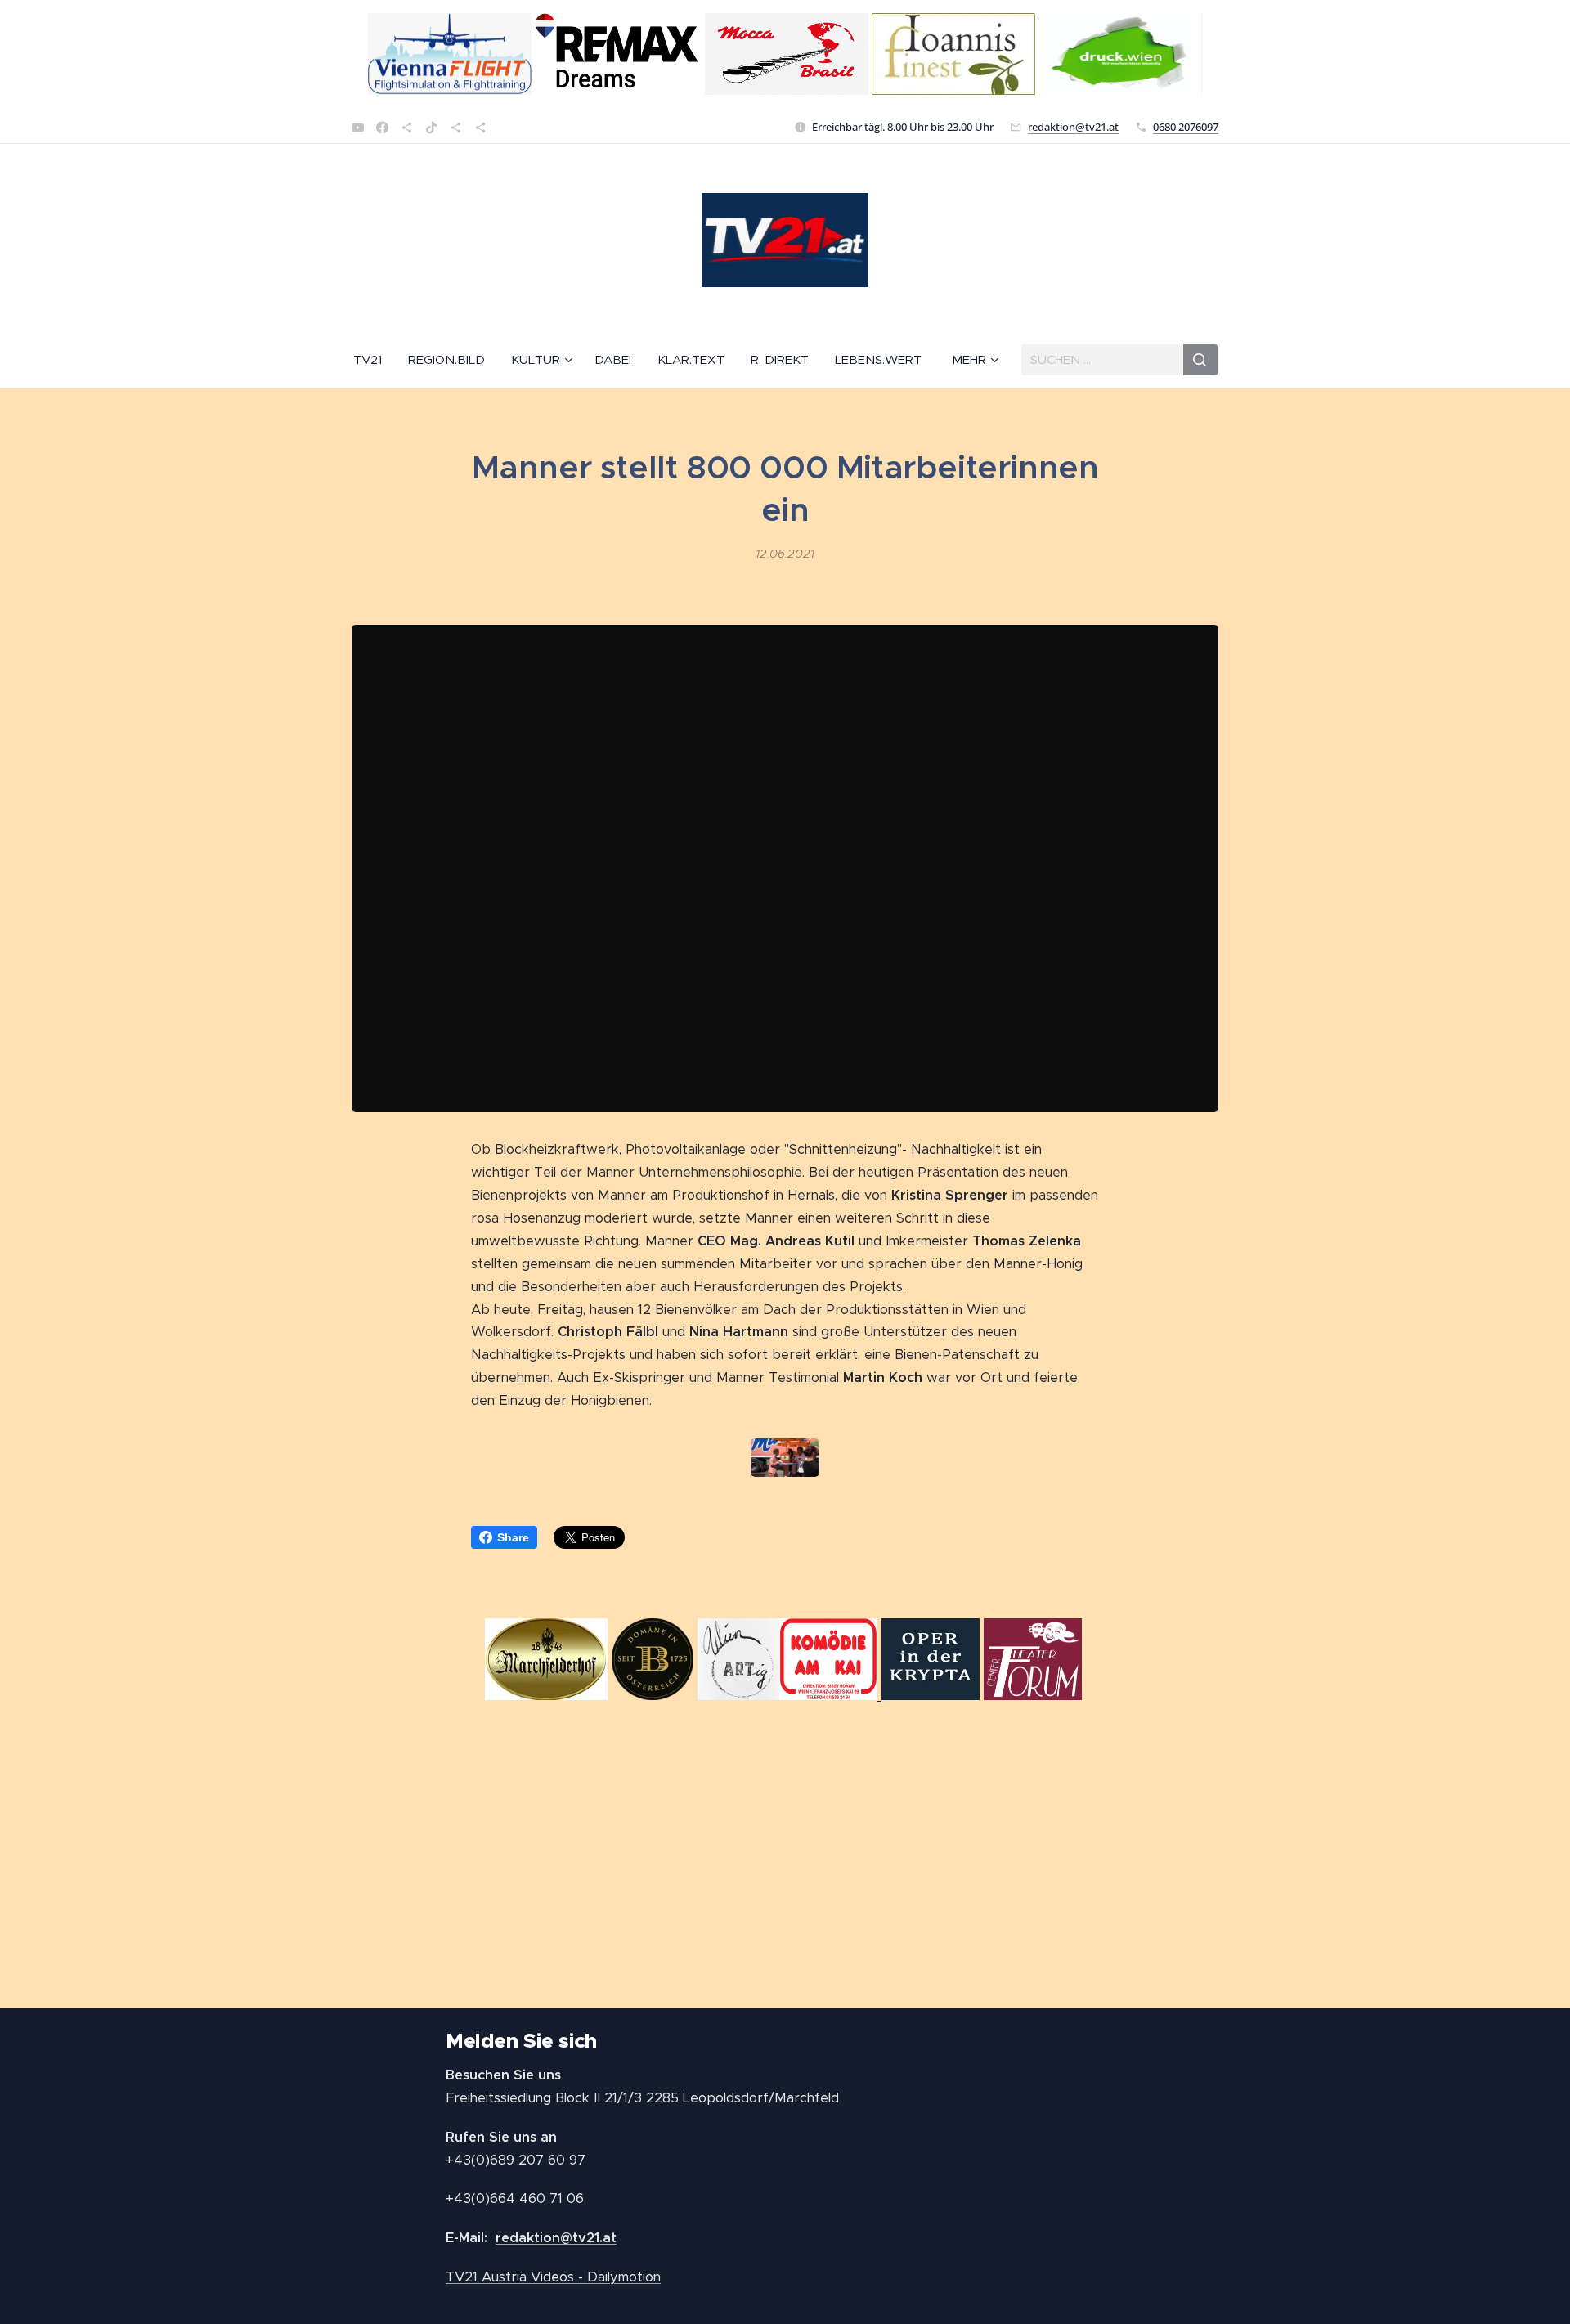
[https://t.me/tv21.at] (456, 128)
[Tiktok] (431, 128)
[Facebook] (382, 128)
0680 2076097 (1186, 127)
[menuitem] (374, 360)
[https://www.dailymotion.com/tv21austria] (407, 128)
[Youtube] (358, 128)
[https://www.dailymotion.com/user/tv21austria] (480, 128)
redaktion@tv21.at (1073, 127)
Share (513, 1537)
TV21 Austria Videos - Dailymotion (553, 2277)
